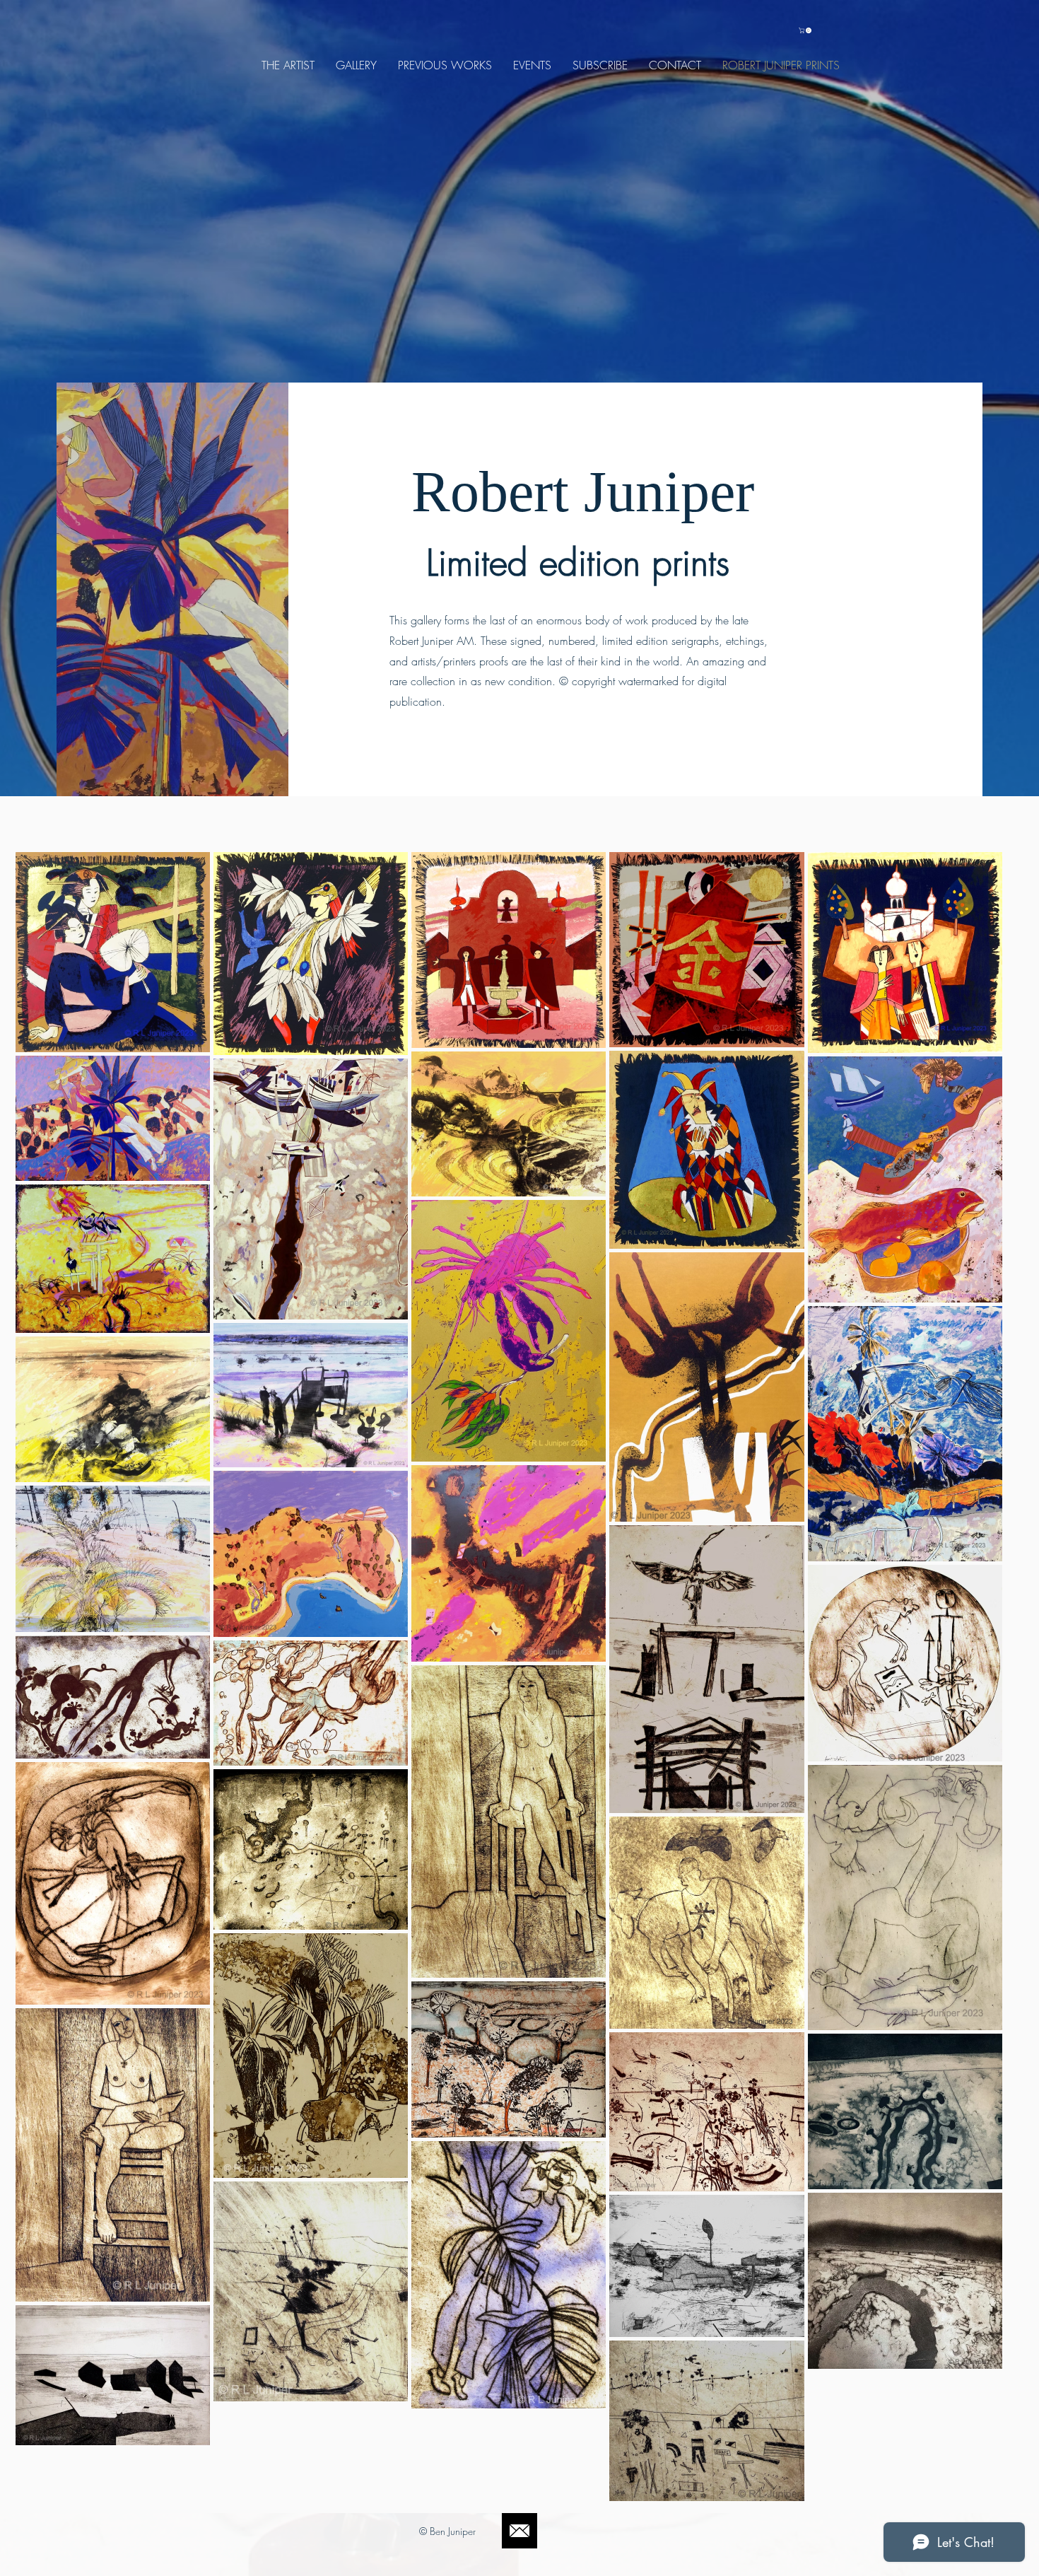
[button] (806, 30)
